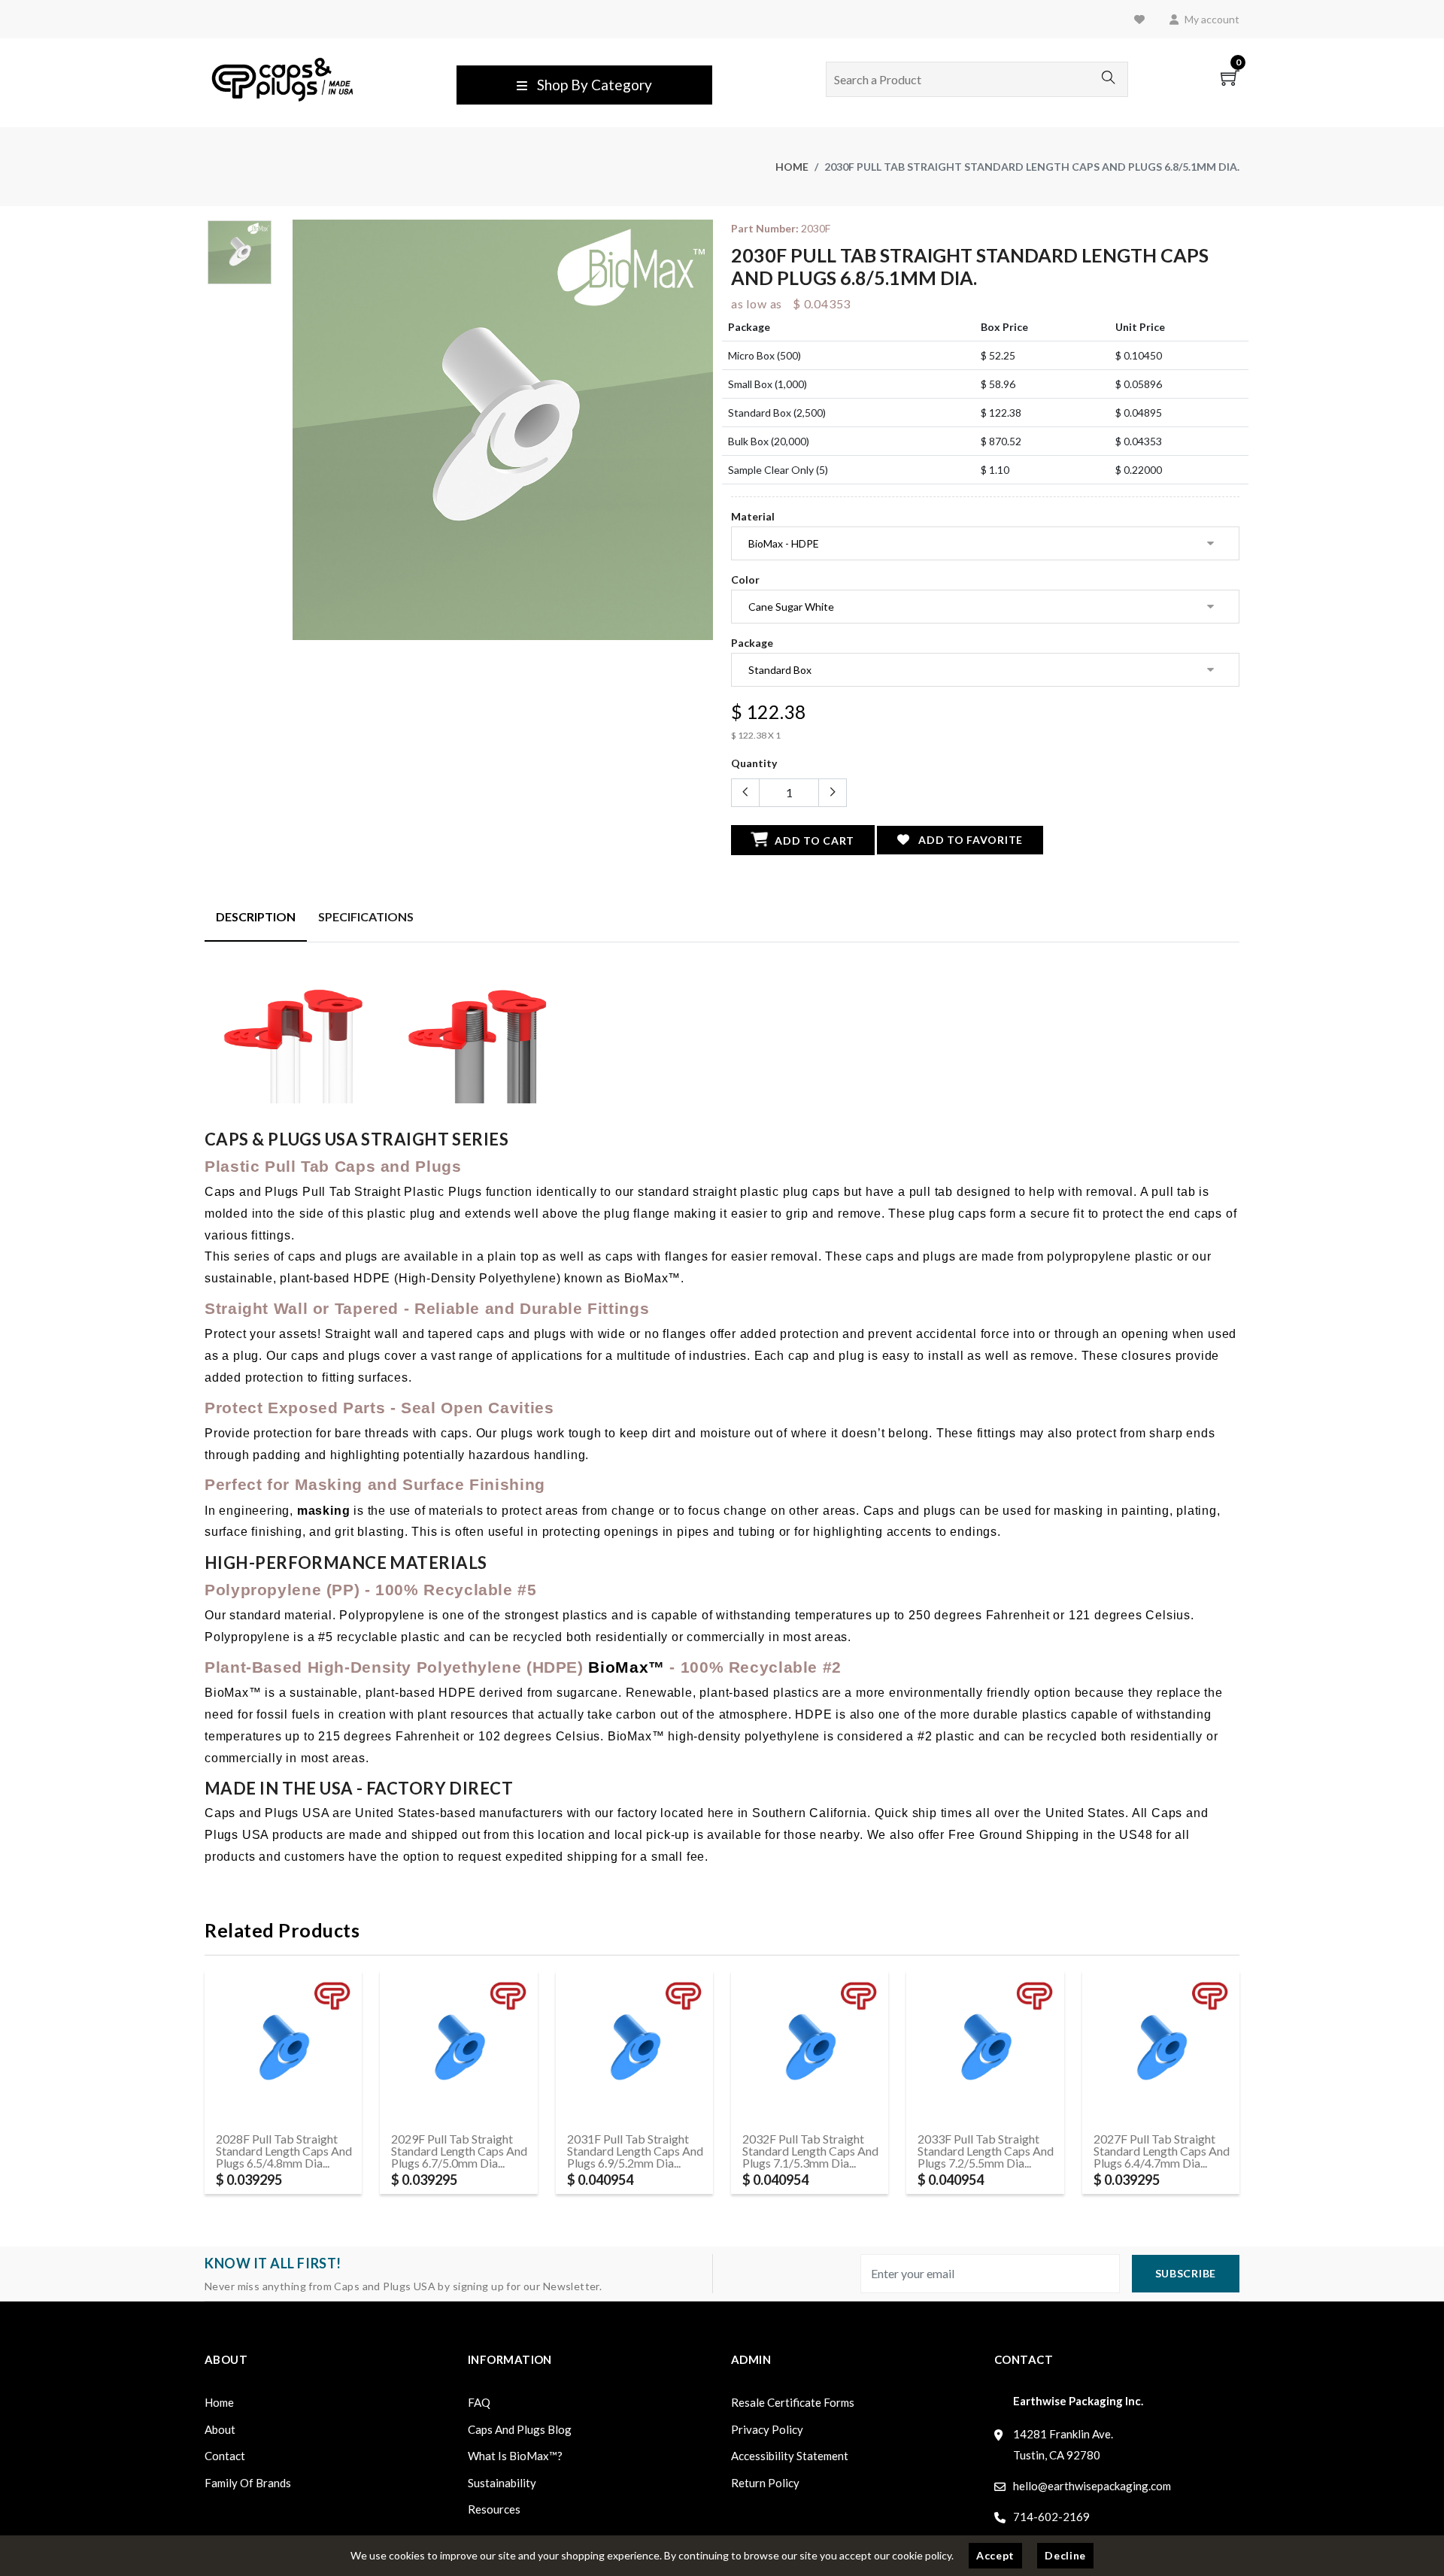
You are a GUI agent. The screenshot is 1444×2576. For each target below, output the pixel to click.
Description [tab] (256, 916)
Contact (225, 2456)
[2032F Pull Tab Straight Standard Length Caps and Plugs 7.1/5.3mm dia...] (810, 2048)
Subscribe (1186, 2273)
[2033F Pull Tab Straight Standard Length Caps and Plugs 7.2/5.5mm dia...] (985, 2048)
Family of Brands (248, 2483)
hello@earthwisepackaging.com (1092, 2486)
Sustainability (502, 2483)
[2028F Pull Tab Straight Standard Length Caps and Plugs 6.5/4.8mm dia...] (283, 2048)
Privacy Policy (767, 2429)
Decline (1065, 2555)
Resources (494, 2509)
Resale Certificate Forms (793, 2402)
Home (792, 167)
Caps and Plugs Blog (520, 2429)
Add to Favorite (969, 840)
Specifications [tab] (366, 916)
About (220, 2429)
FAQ (479, 2402)
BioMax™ (626, 1667)
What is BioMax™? (515, 2456)
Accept (995, 2555)
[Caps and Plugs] (282, 78)
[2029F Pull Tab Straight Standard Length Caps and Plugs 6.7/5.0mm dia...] (458, 2048)
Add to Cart (813, 840)
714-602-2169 (1051, 2517)
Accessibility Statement (790, 2456)
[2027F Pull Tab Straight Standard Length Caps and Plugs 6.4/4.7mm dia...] (1161, 2048)
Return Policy (765, 2483)
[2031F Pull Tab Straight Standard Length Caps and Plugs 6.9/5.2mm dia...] (634, 2048)
